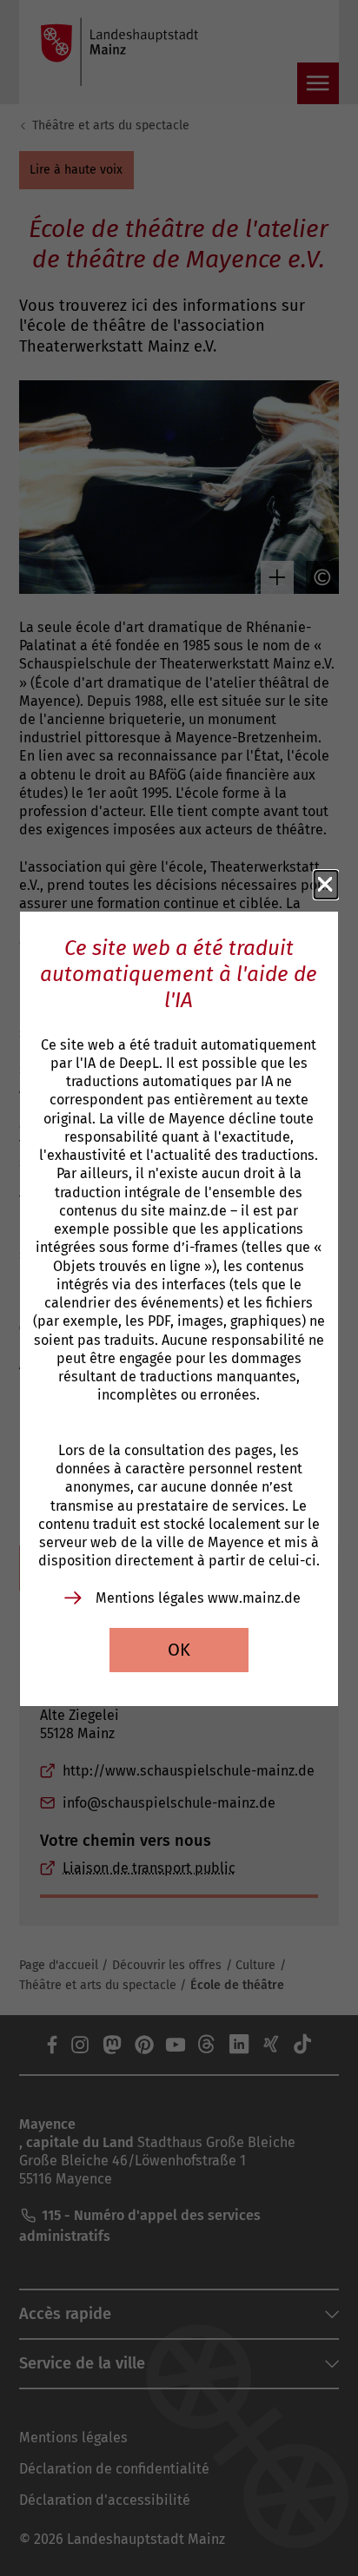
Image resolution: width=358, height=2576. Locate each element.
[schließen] (326, 885)
